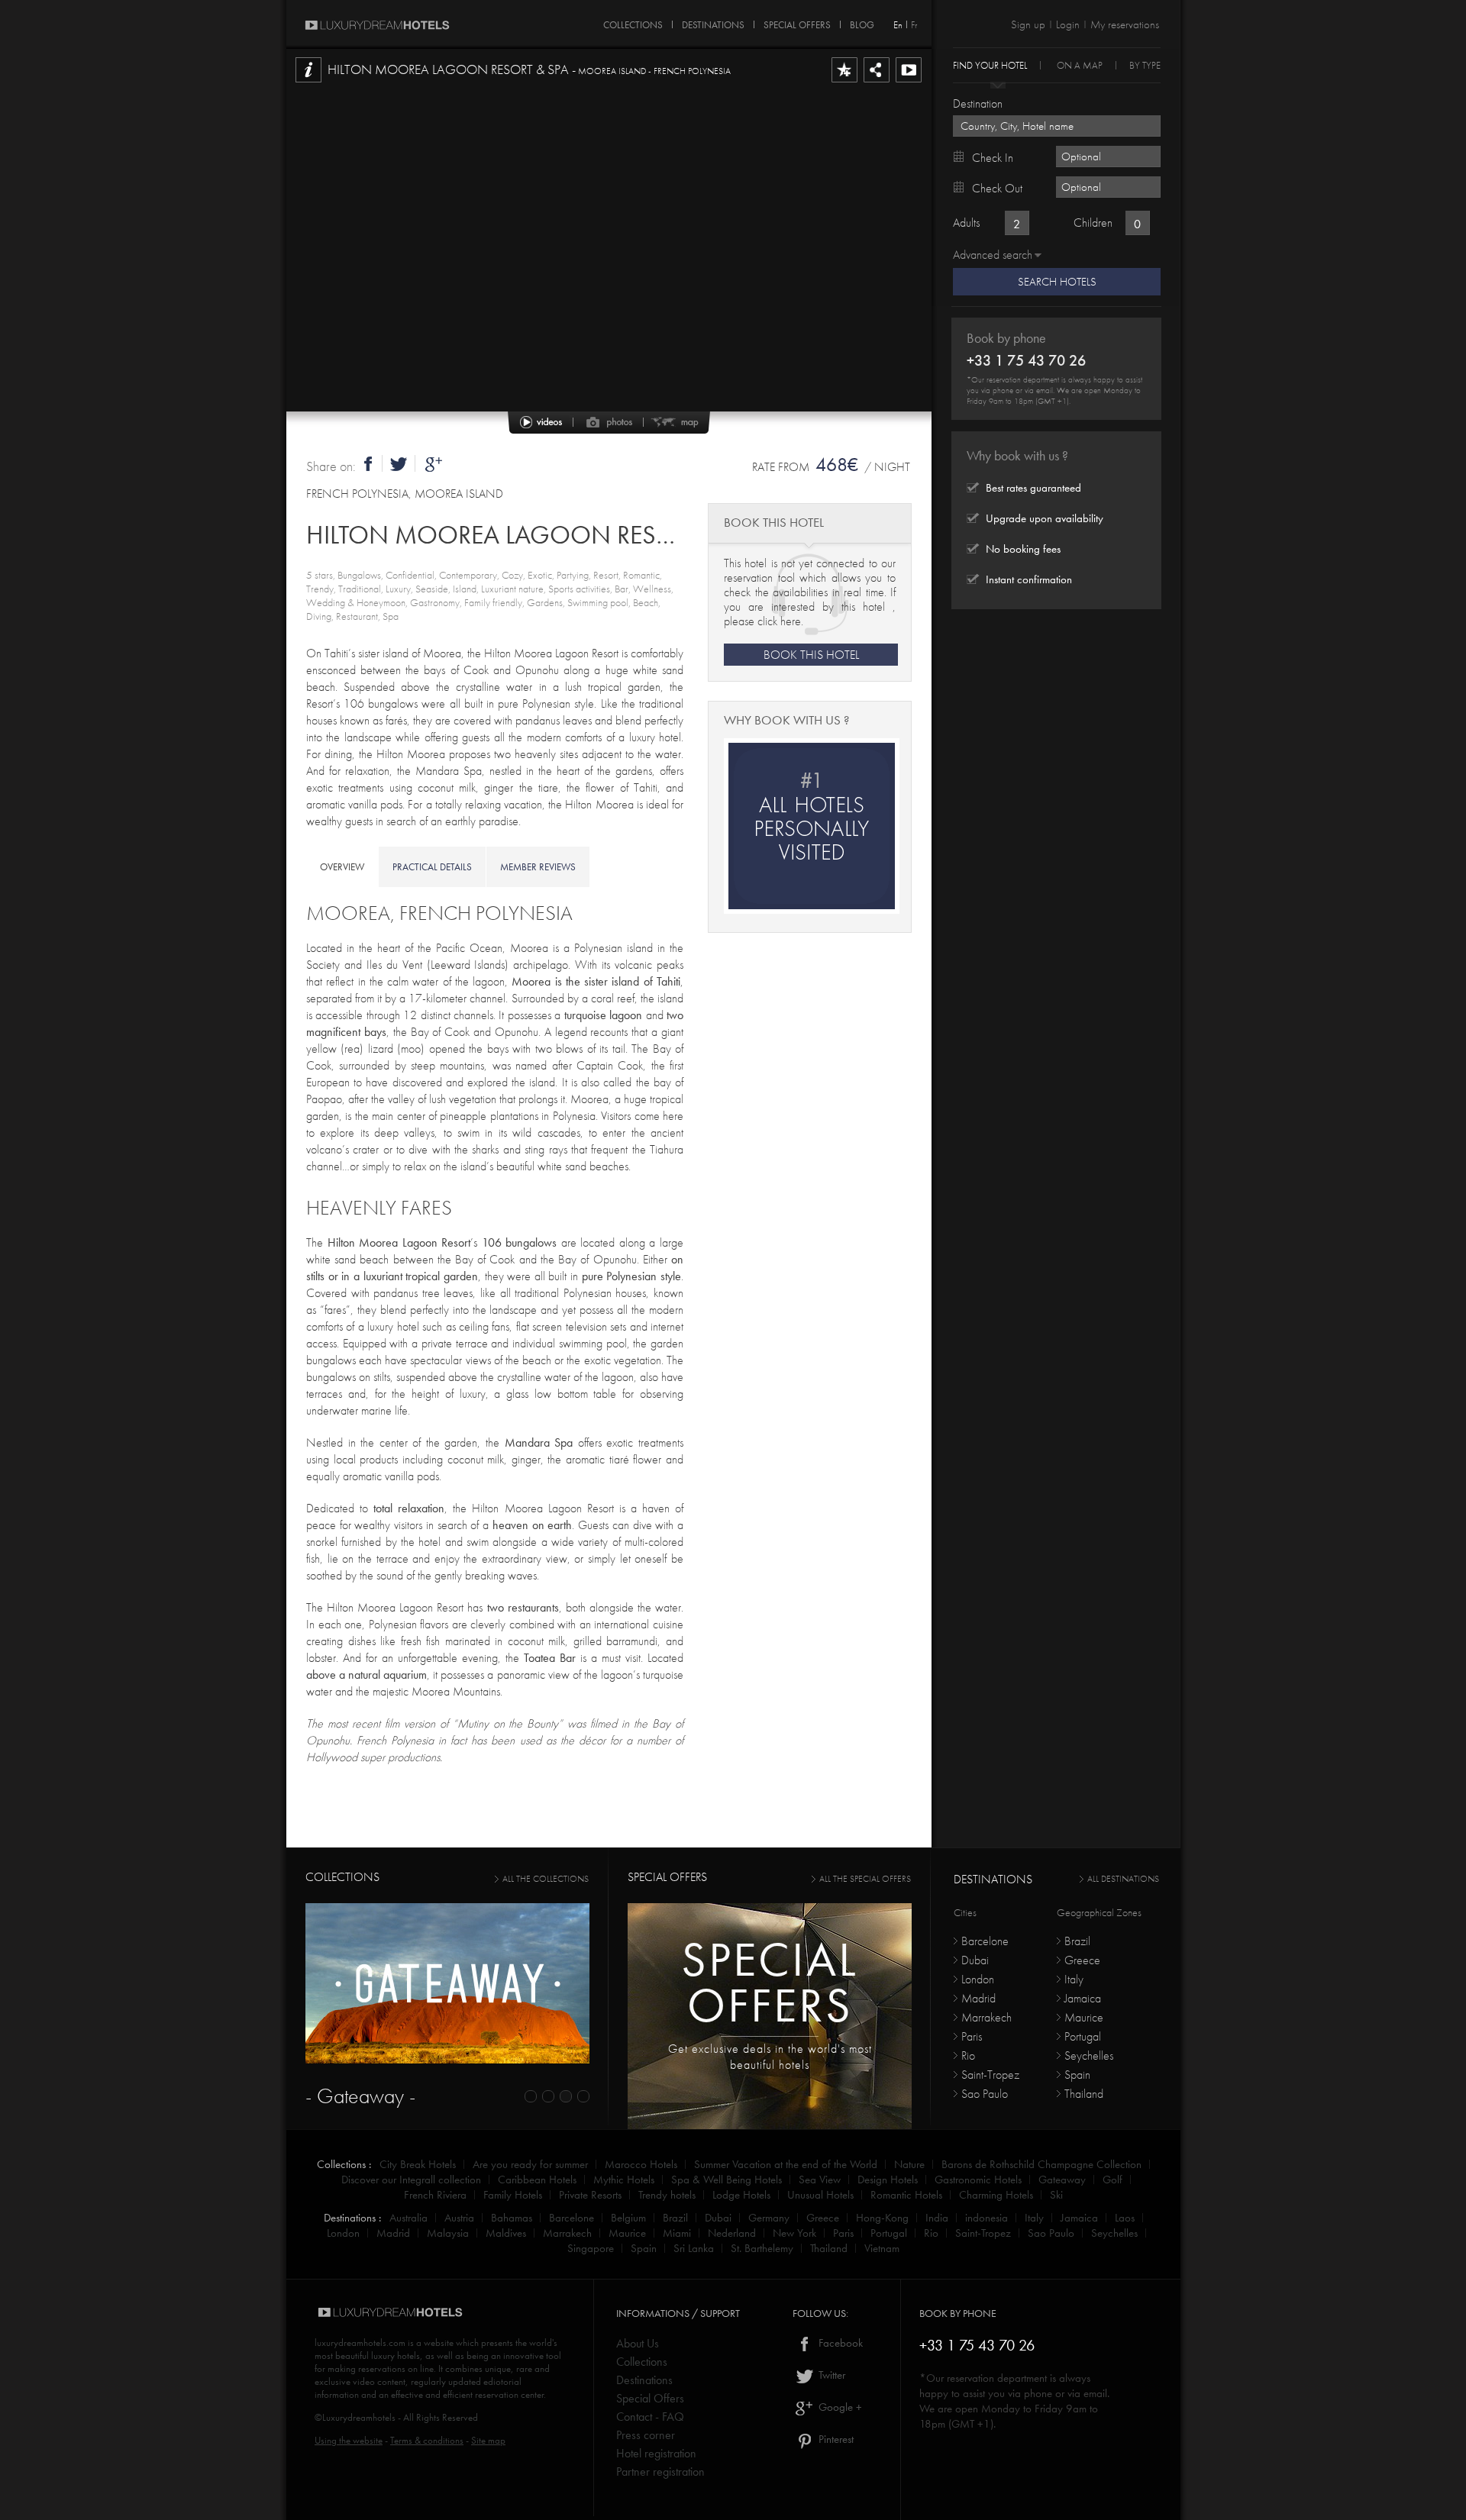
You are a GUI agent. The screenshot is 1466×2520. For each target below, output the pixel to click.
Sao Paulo (985, 2094)
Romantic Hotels (906, 2195)
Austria (459, 2218)
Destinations (644, 2380)
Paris (972, 2036)
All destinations (1123, 1879)
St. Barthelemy (762, 2248)
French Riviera (435, 2195)
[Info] (308, 82)
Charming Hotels (996, 2195)
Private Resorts (590, 2195)
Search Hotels (1057, 282)
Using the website (349, 2440)
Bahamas (512, 2218)
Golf (1112, 2180)
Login (1068, 24)
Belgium (628, 2218)
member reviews (538, 867)
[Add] (844, 82)
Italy (1074, 1979)
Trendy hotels (667, 2195)
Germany (769, 2218)
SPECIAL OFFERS (797, 22)
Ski (1056, 2195)
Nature (909, 2164)
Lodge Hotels (741, 2195)
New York (794, 2233)
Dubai (975, 1960)
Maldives (506, 2233)
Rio (968, 2055)
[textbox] (1057, 126)
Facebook (839, 2343)
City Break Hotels (418, 2164)
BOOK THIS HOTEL (811, 655)
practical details (432, 867)
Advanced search (993, 255)
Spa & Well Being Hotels (727, 2180)
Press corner (646, 2435)
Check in (993, 158)
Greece (1082, 1960)
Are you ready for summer (530, 2164)
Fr (914, 25)
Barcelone (985, 1941)
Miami (677, 2233)
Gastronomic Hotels (978, 2180)
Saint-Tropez (990, 2075)
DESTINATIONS (713, 22)
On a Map (1080, 65)
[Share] (877, 82)
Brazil (1077, 1941)
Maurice (1084, 2017)
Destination (978, 103)
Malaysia (448, 2233)
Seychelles (1089, 2055)
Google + (839, 2407)
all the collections (546, 1879)
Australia (408, 2218)
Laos (1125, 2218)
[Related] (909, 82)
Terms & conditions (427, 2440)
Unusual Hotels (820, 2195)
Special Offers (650, 2398)
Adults (966, 223)
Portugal (1083, 2036)
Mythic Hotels (624, 2180)
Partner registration (660, 2472)
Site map (488, 2440)
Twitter (830, 2375)
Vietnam (882, 2248)
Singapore (591, 2248)
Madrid (978, 1998)
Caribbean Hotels (537, 2180)
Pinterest (835, 2439)
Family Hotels (513, 2195)
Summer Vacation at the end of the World (786, 2164)
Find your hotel (990, 65)
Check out (997, 188)
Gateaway (1062, 2180)
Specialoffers (770, 1982)
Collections (642, 2362)
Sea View (820, 2180)
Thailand (1084, 2094)
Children (1093, 223)
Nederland (732, 2233)
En (898, 25)
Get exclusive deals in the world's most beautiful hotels (770, 2057)
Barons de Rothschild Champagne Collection (1041, 2164)
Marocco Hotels (641, 2164)
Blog (862, 22)
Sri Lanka (694, 2248)
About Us (638, 2343)
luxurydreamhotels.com (360, 2343)
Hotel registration (656, 2453)
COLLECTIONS (633, 22)
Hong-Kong (882, 2218)
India (937, 2218)
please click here (762, 621)
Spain (1077, 2075)
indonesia (986, 2218)
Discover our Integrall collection (411, 2180)
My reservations (1125, 24)
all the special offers (865, 1879)
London (978, 1979)
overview (342, 867)
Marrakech (986, 2017)
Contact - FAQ (650, 2417)
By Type (1145, 65)
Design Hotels (888, 2180)
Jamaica (1083, 1998)
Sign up (1028, 24)
